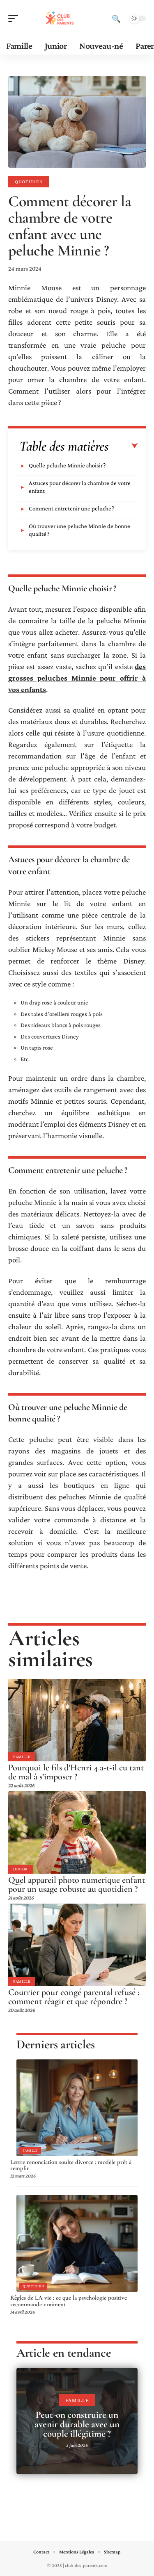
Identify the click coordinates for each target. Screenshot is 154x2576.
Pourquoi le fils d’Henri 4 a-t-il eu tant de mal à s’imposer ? (76, 1772)
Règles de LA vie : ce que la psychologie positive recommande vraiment (69, 2301)
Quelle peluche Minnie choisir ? (67, 465)
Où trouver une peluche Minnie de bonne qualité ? (79, 530)
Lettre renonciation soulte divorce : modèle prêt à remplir (71, 2165)
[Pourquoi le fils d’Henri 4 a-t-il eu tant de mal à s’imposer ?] (77, 1720)
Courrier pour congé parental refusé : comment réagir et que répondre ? (74, 1997)
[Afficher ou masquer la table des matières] (123, 446)
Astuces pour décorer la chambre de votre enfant (80, 487)
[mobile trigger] (15, 18)
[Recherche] (116, 18)
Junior (21, 1869)
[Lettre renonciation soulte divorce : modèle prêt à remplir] (77, 2108)
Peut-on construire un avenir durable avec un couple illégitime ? (77, 2424)
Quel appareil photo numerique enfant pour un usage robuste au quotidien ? (77, 1884)
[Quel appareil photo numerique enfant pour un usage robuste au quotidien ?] (77, 1832)
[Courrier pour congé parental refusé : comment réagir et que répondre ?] (77, 1945)
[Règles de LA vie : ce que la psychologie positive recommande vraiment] (77, 2243)
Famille (22, 1757)
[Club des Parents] (59, 18)
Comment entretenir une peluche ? (71, 508)
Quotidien (29, 182)
